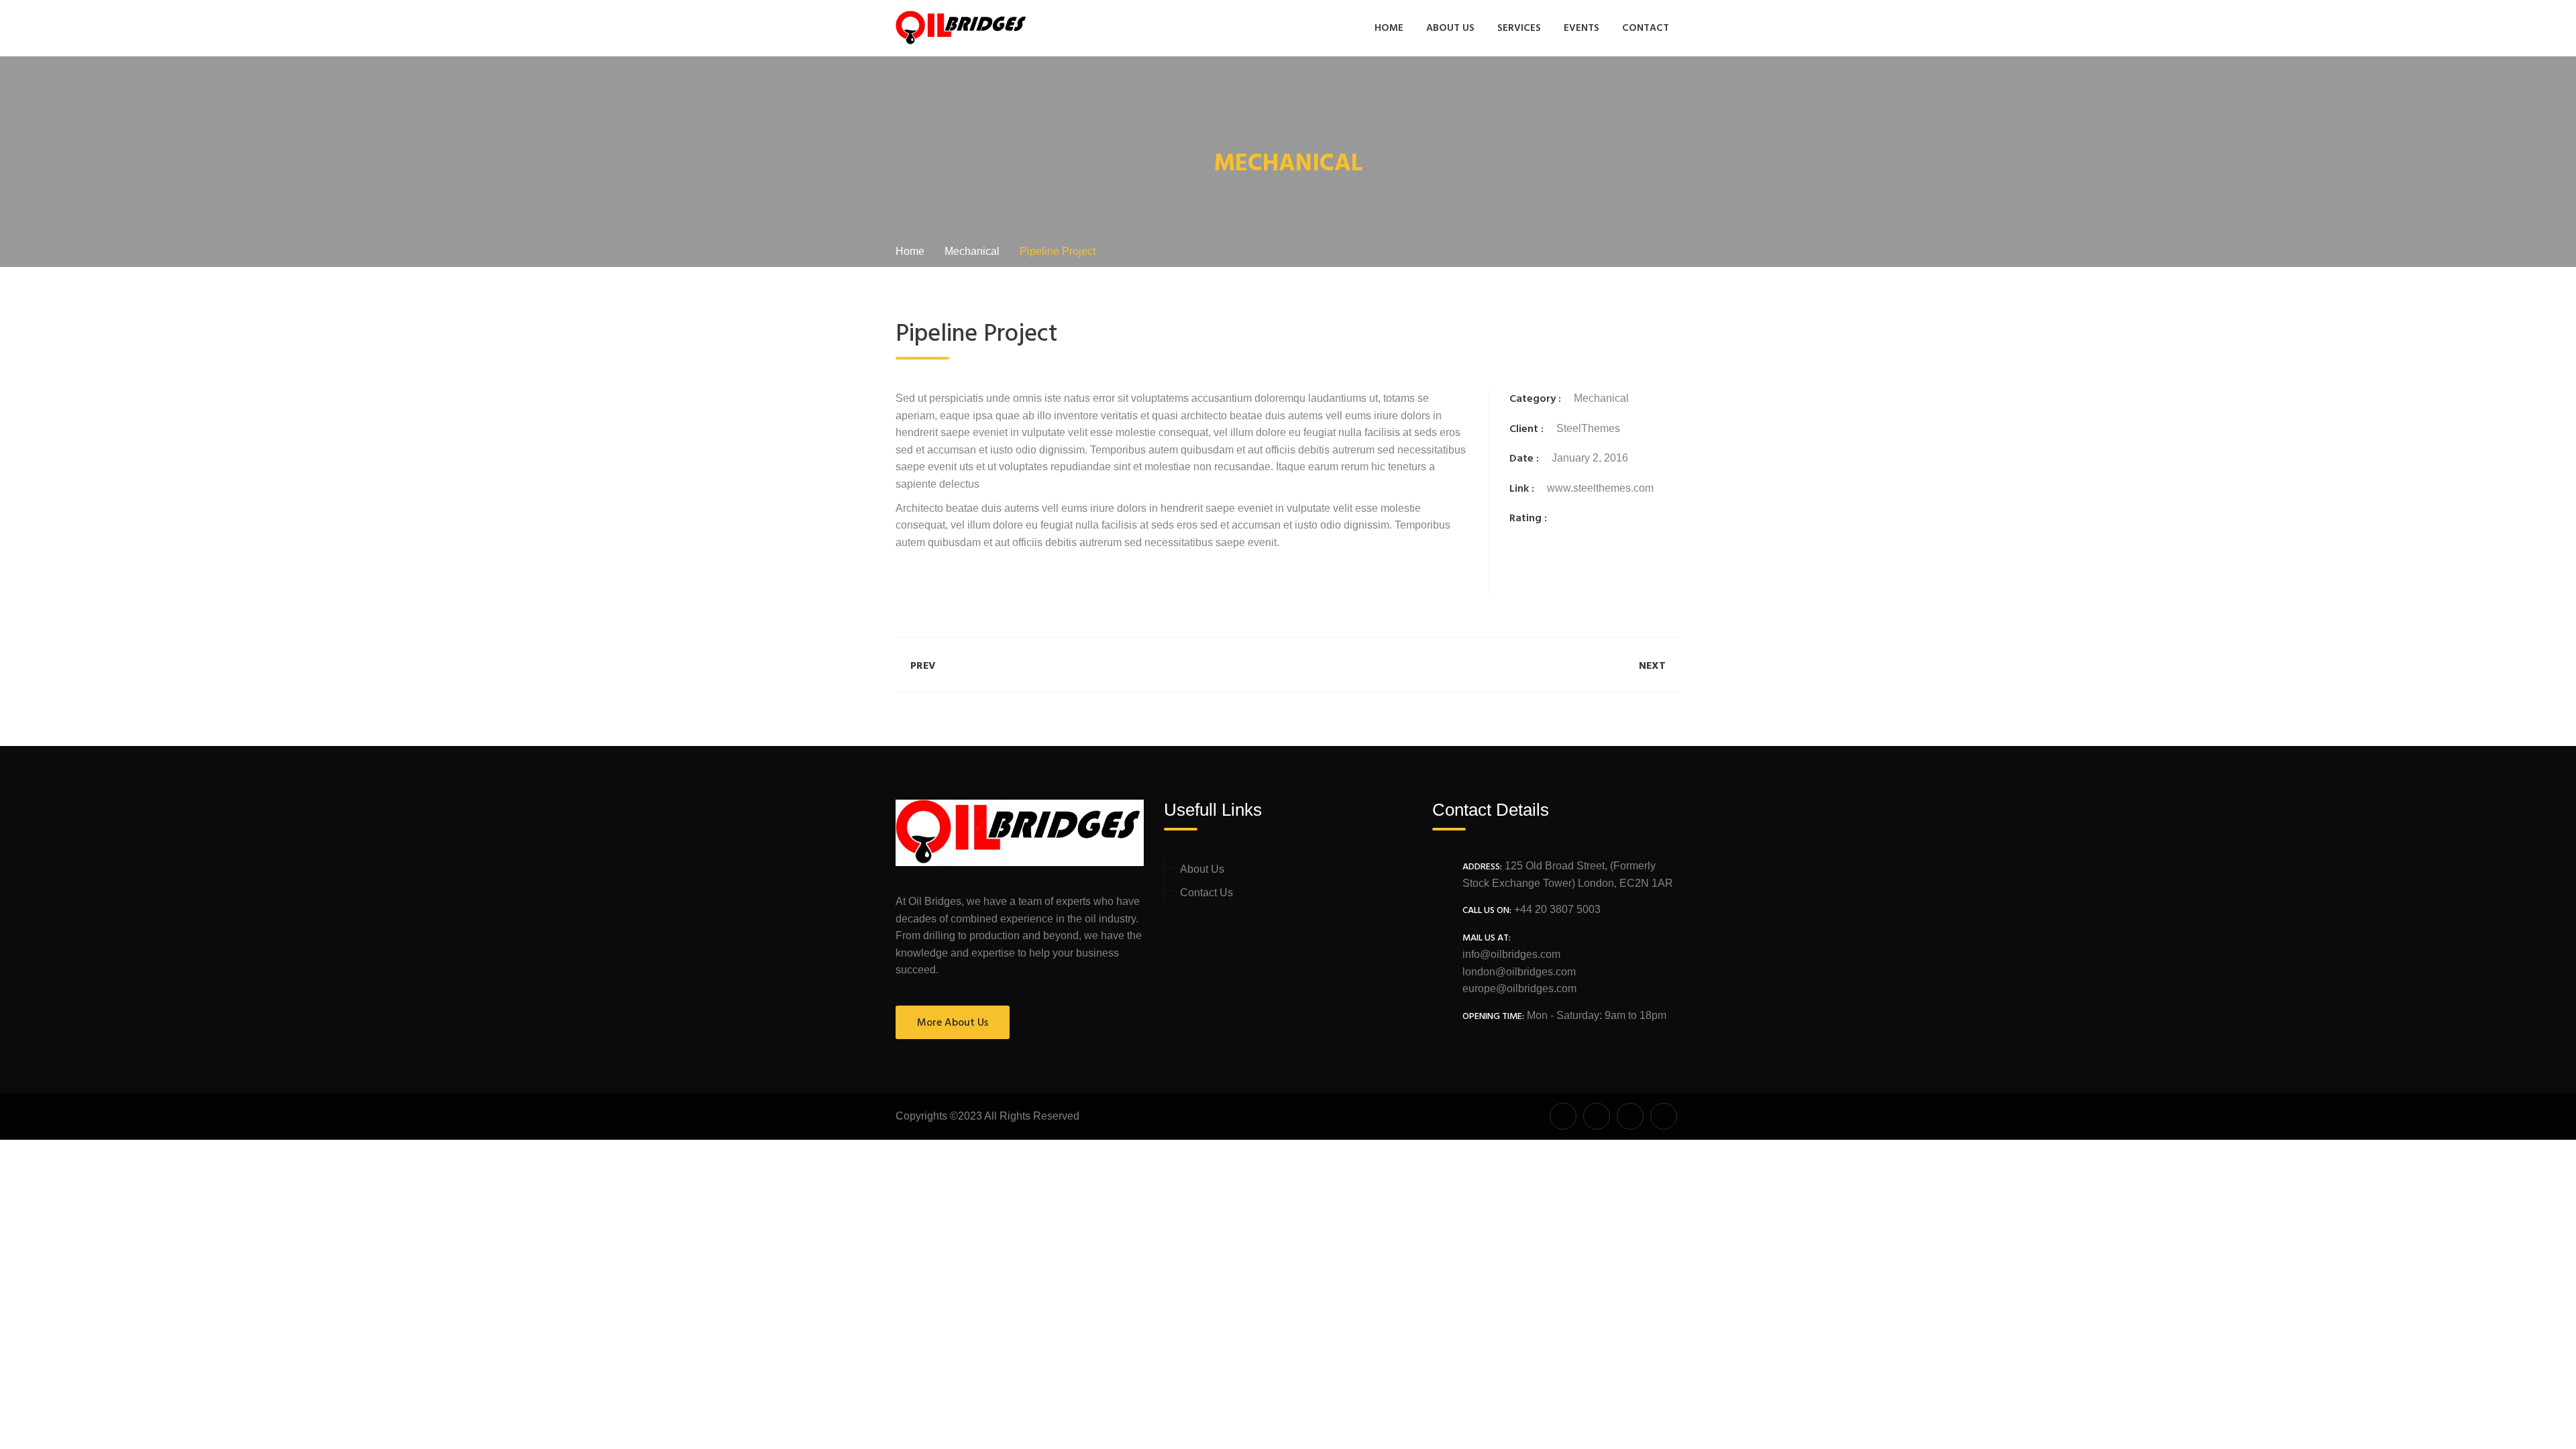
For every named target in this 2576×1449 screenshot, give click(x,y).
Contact (1646, 28)
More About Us (953, 1023)
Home (1389, 28)
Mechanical (1601, 398)
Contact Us (1206, 893)
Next (1652, 666)
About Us (1450, 28)
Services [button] (1519, 28)
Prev (923, 666)
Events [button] (1581, 28)
